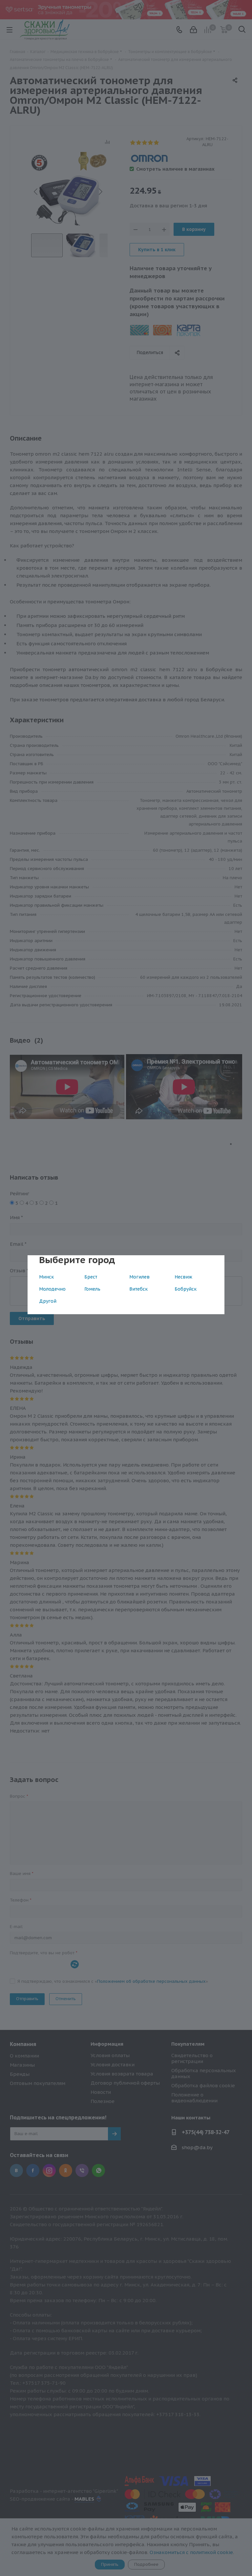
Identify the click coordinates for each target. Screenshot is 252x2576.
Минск (46, 1277)
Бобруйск (186, 1289)
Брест (91, 1277)
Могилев (139, 1277)
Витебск (138, 1289)
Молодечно (52, 1289)
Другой (48, 1301)
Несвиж (183, 1277)
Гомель (92, 1289)
